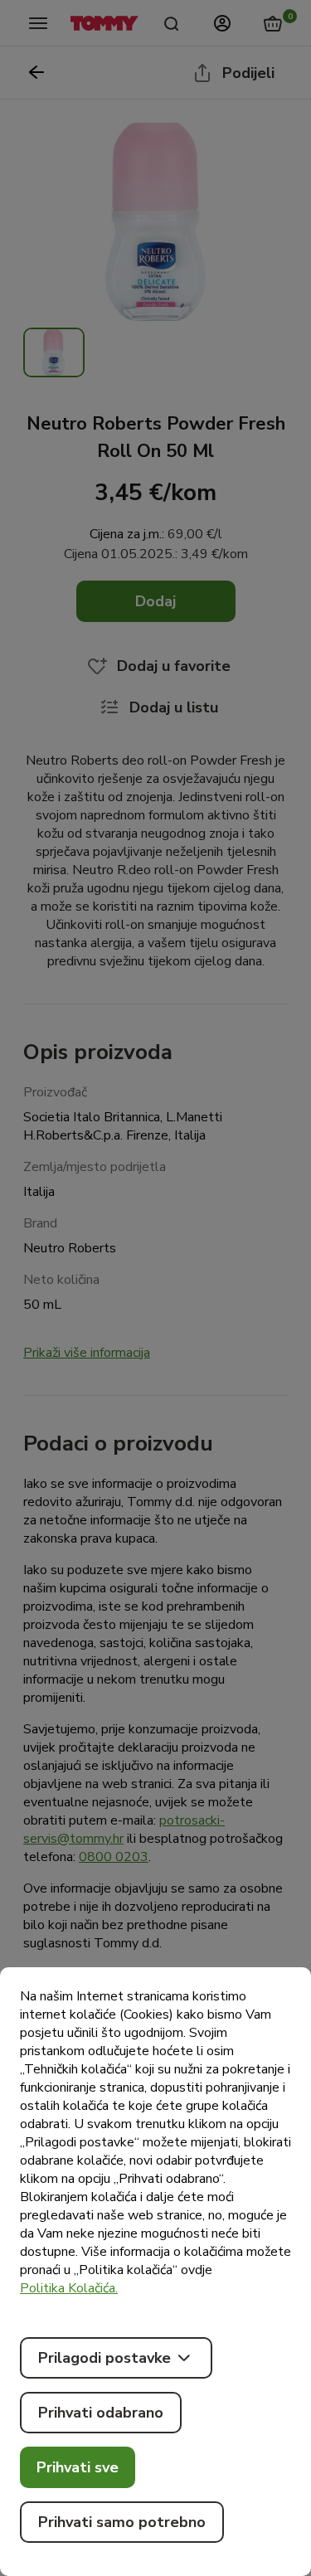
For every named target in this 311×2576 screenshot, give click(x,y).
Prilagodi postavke (104, 2358)
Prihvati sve (78, 2467)
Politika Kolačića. (69, 2288)
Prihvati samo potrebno (122, 2522)
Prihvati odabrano (101, 2413)
